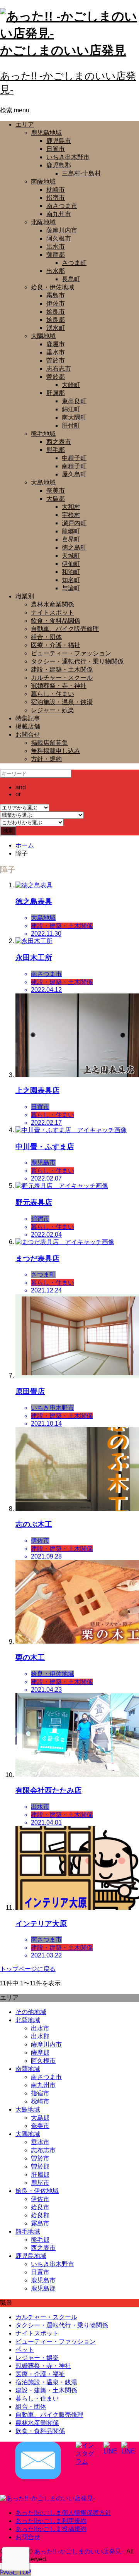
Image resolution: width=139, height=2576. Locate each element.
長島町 (71, 279)
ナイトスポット (53, 613)
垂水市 (56, 352)
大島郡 (56, 499)
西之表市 (59, 442)
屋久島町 (74, 474)
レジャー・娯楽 (53, 710)
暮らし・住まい (53, 694)
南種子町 (74, 466)
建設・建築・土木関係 (62, 669)
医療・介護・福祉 (56, 645)
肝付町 (71, 425)
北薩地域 (43, 222)
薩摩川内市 (62, 230)
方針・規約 (46, 759)
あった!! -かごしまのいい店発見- (79, 2551)
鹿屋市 (56, 344)
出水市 (56, 247)
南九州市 (59, 214)
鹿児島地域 (46, 133)
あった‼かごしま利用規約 (51, 2521)
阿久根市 (59, 238)
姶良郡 (56, 320)
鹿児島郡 (59, 165)
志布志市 (59, 369)
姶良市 (56, 312)
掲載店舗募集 (49, 743)
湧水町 (56, 328)
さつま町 (74, 263)
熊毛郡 (56, 450)
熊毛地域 (43, 434)
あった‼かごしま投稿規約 (51, 2529)
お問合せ (28, 735)
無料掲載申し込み (56, 751)
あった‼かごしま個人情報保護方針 (63, 2513)
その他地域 (31, 2012)
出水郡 (56, 271)
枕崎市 (56, 190)
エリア (25, 125)
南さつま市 (62, 206)
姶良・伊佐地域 (53, 287)
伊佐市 (56, 303)
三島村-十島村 (81, 173)
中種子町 (74, 458)
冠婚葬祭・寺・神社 (59, 686)
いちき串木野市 (68, 157)
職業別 (25, 596)
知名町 (71, 580)
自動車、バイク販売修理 (65, 629)
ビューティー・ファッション (71, 653)
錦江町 (71, 409)
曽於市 (56, 360)
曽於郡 (56, 377)
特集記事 (28, 718)
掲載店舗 (28, 726)
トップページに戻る (28, 1969)
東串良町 (74, 401)
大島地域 (43, 482)
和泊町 (71, 572)
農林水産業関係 (53, 604)
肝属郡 (56, 393)
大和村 (71, 507)
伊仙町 (71, 564)
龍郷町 (71, 531)
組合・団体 (46, 637)
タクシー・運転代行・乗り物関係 (77, 661)
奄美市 (56, 491)
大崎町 (71, 385)
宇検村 (71, 515)
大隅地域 (43, 336)
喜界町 (71, 539)
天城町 (71, 556)
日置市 (56, 149)
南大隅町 (74, 417)
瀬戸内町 (74, 523)
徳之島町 (74, 547)
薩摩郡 (56, 255)
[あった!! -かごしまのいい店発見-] (47, 2498)
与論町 (71, 588)
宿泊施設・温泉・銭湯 (62, 702)
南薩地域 (43, 181)
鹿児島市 (59, 141)
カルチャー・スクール (62, 678)
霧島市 (56, 295)
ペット (25, 2350)
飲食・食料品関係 (56, 621)
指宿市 (56, 198)
